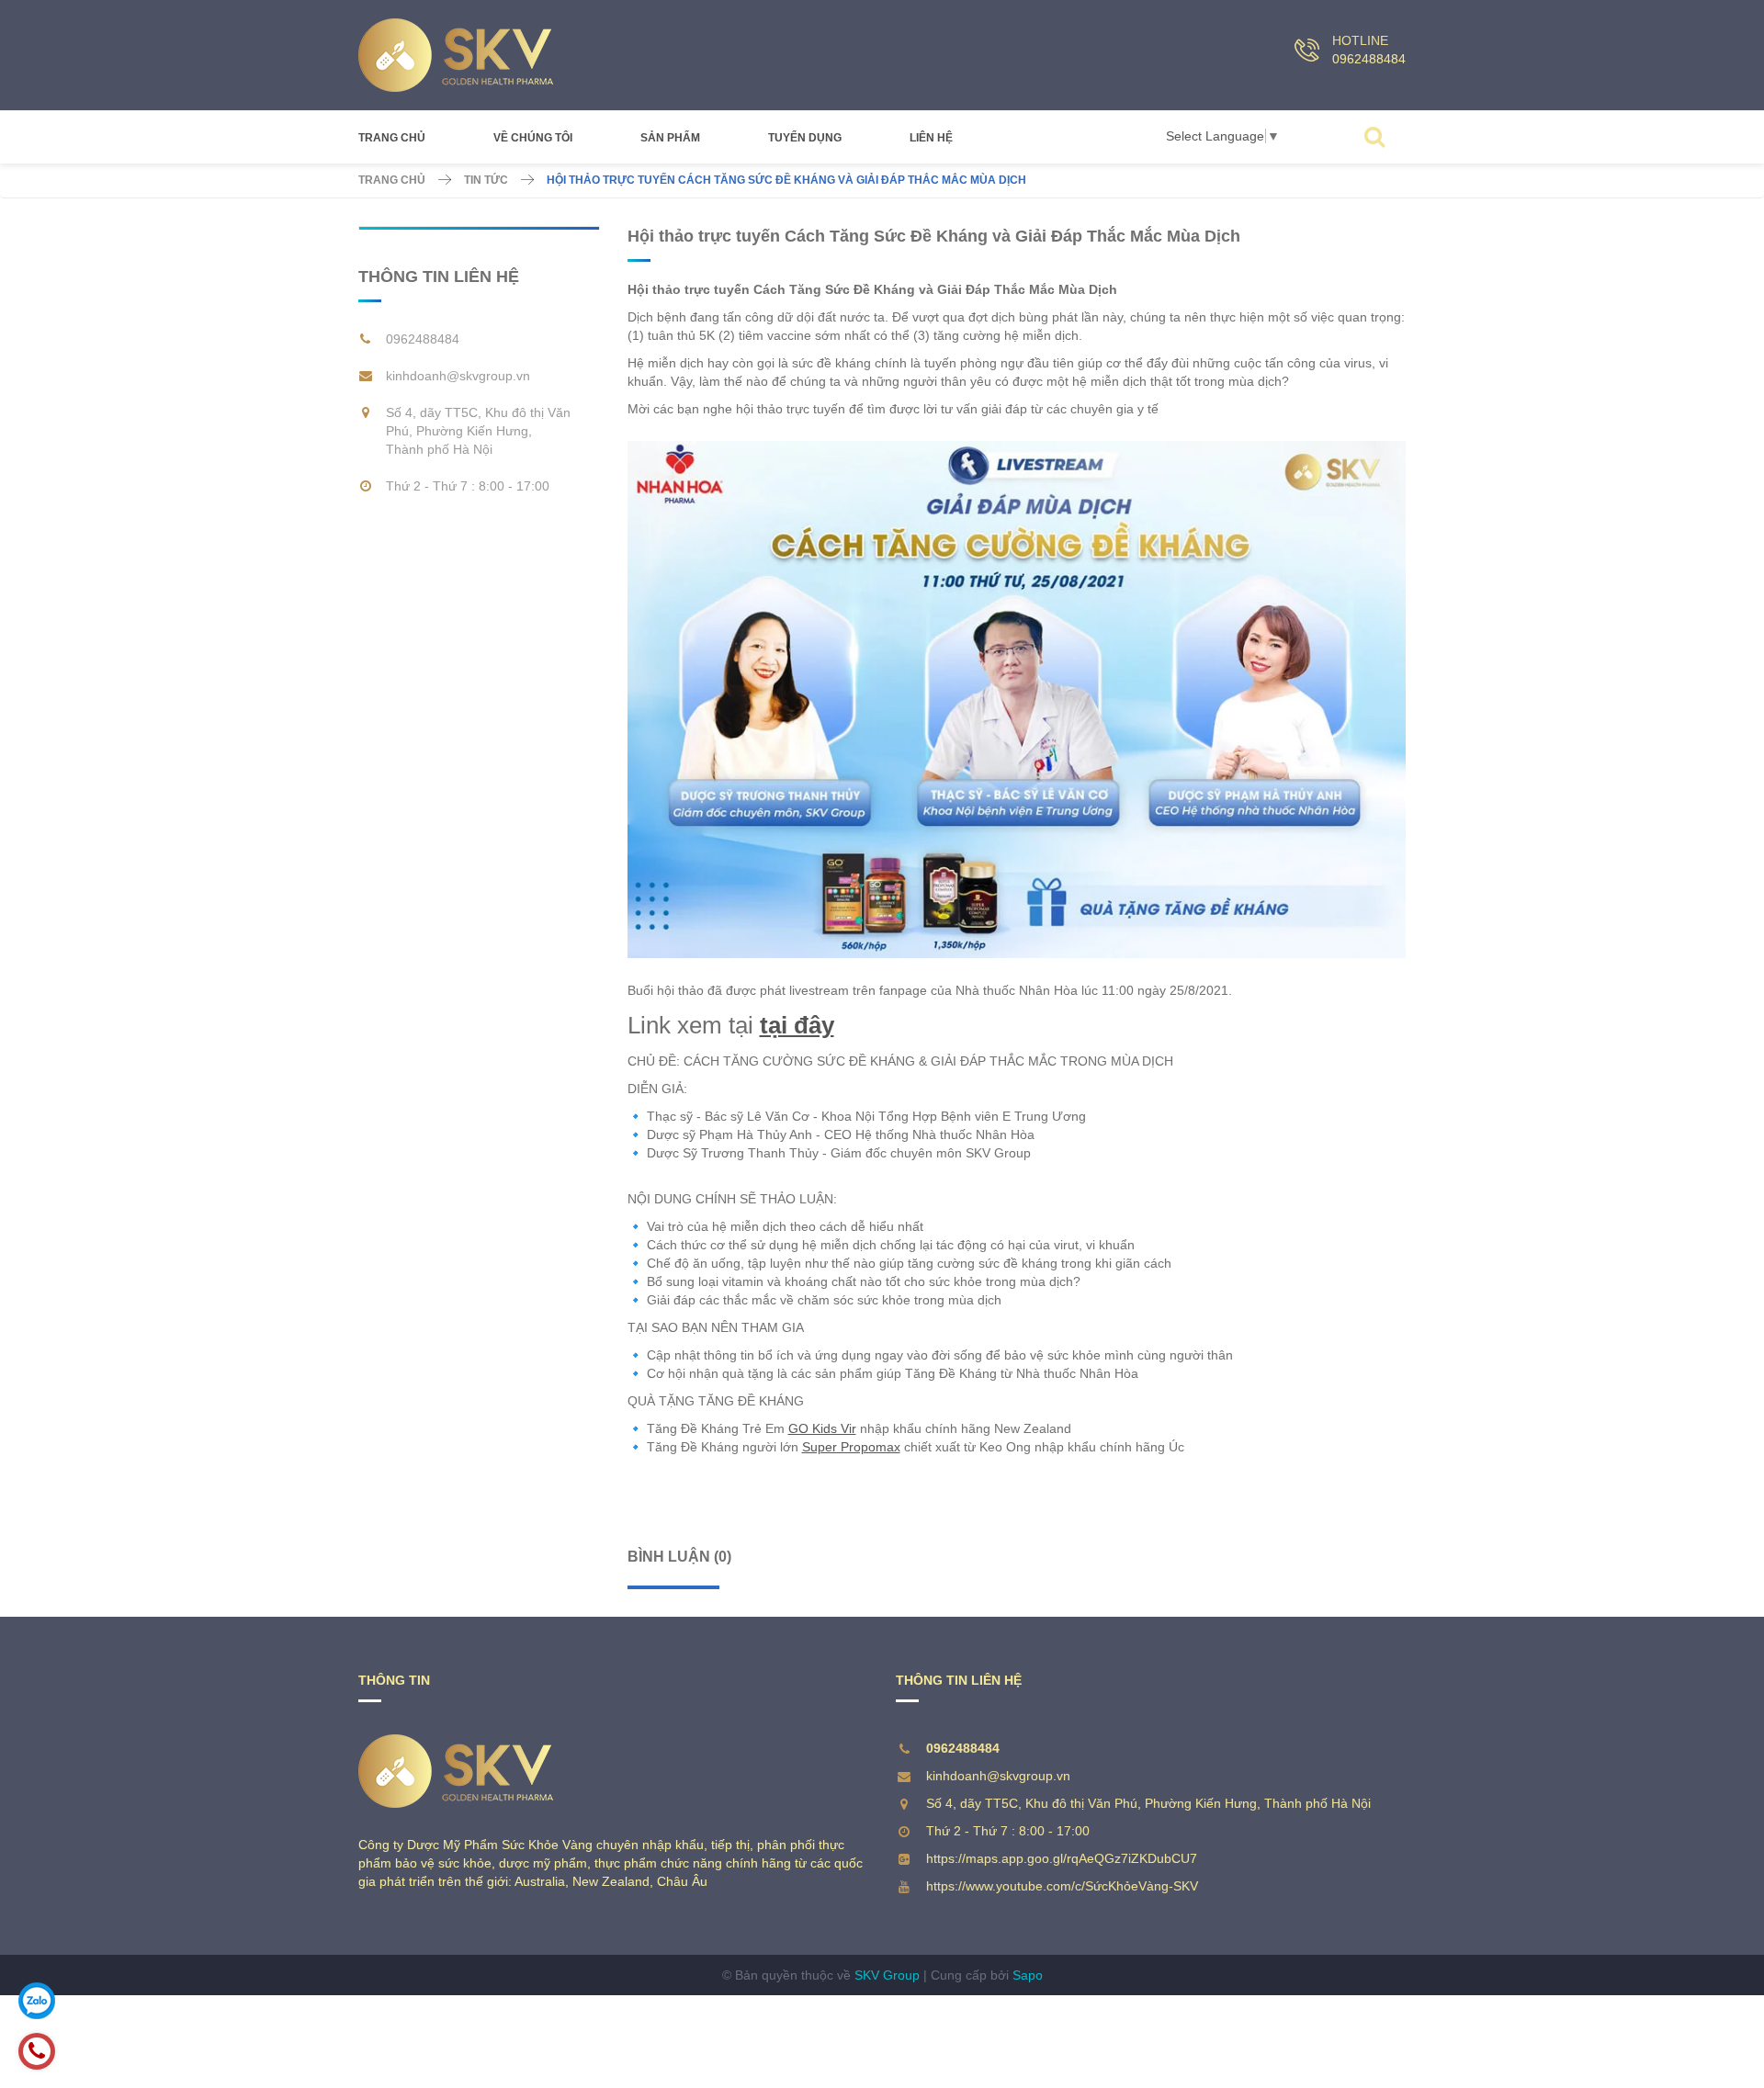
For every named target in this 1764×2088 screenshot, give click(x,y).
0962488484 (1369, 59)
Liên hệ (931, 138)
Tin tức (486, 180)
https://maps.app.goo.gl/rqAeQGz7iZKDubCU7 (1062, 1858)
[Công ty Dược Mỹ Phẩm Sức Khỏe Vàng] (456, 55)
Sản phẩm (670, 138)
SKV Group (887, 1975)
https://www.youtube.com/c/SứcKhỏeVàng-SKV (1062, 1886)
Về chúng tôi (533, 138)
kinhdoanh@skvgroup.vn (458, 376)
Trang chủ (392, 138)
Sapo (1028, 1975)
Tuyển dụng (805, 138)
